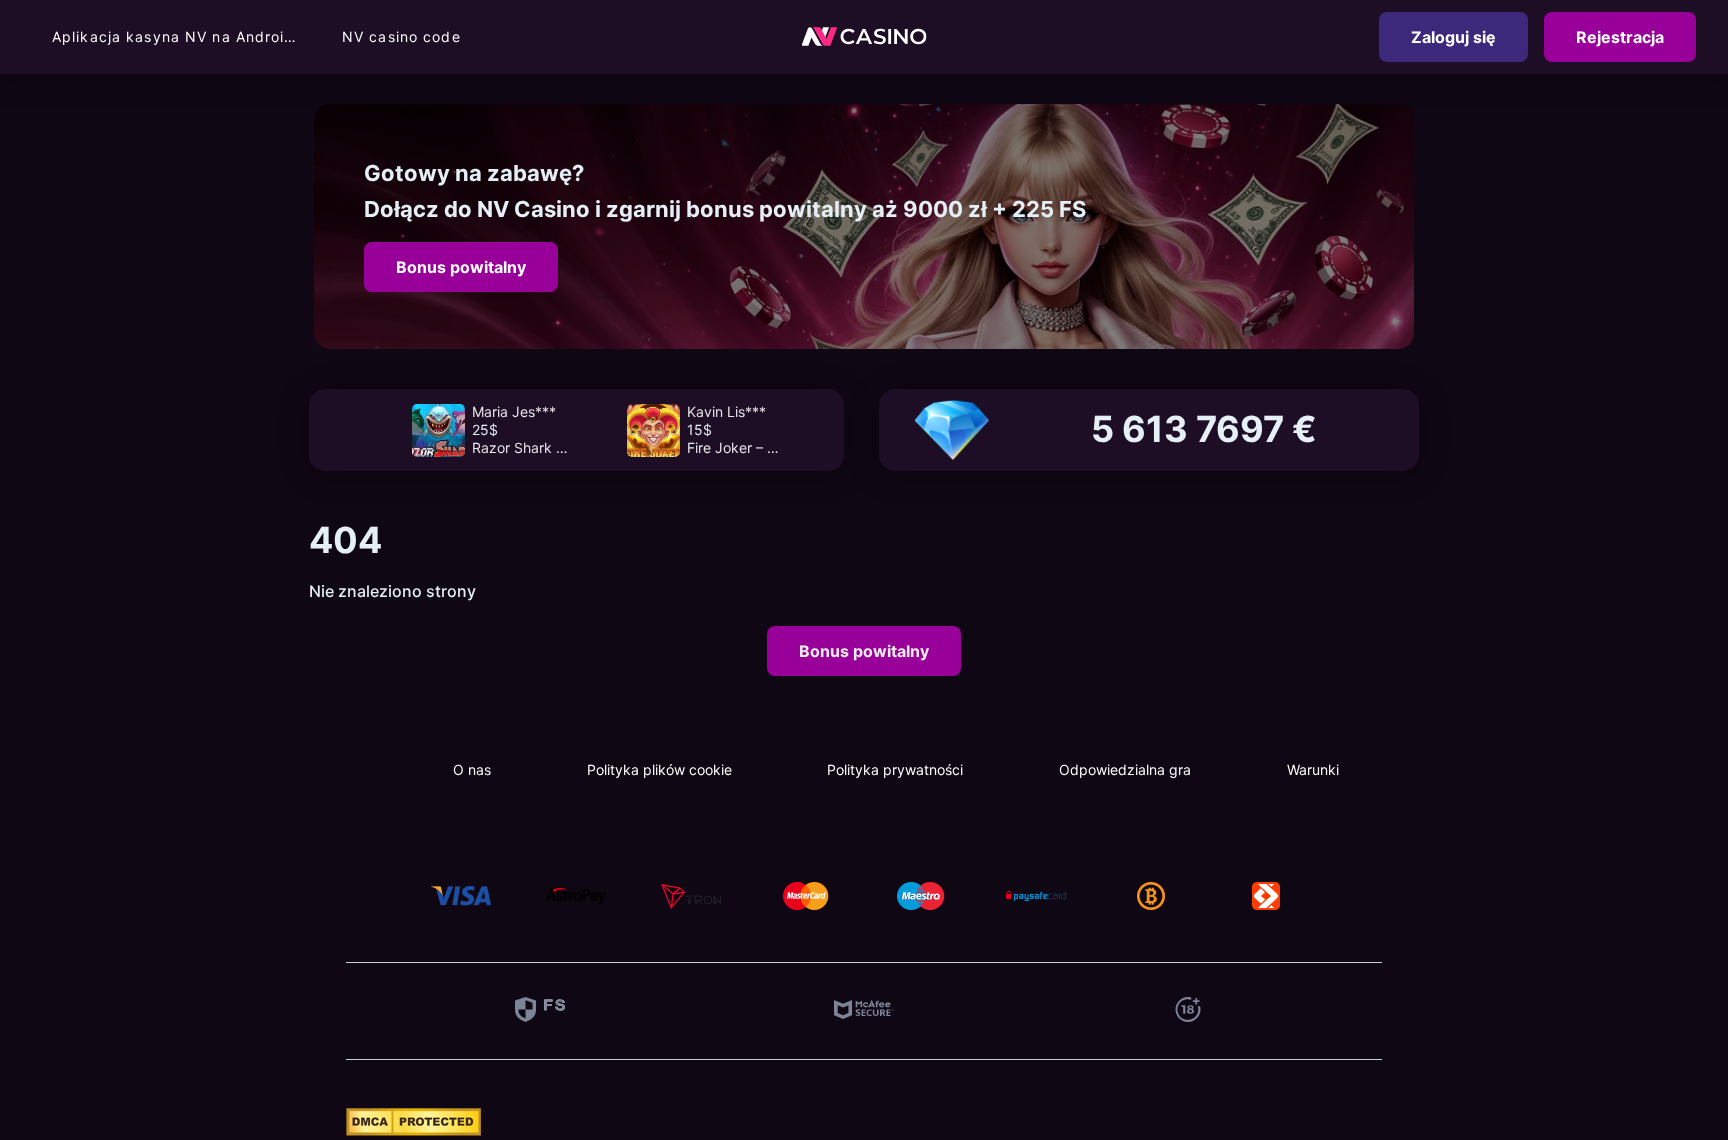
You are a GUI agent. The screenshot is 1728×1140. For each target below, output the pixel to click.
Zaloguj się (1453, 37)
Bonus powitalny (461, 267)
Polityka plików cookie (659, 769)
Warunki (1313, 769)
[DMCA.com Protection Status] (413, 1130)
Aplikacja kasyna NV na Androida (177, 36)
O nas (472, 769)
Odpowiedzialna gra (1125, 769)
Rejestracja (1620, 37)
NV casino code (401, 36)
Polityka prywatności (895, 769)
